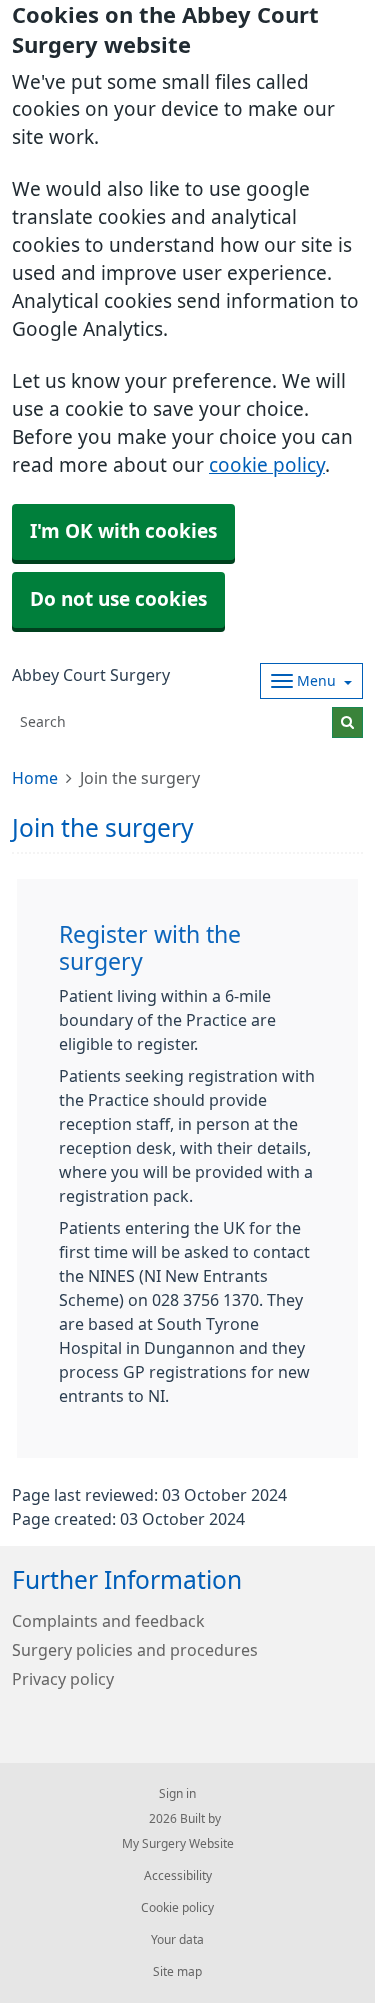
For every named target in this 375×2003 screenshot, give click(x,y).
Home (35, 778)
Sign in (177, 1794)
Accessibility (178, 1876)
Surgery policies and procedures (135, 1650)
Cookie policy (177, 1908)
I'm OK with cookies (123, 531)
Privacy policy (63, 1679)
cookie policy (267, 465)
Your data (177, 1940)
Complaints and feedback (108, 1621)
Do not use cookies (118, 599)
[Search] (347, 722)
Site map (177, 1972)
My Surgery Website (178, 1844)
